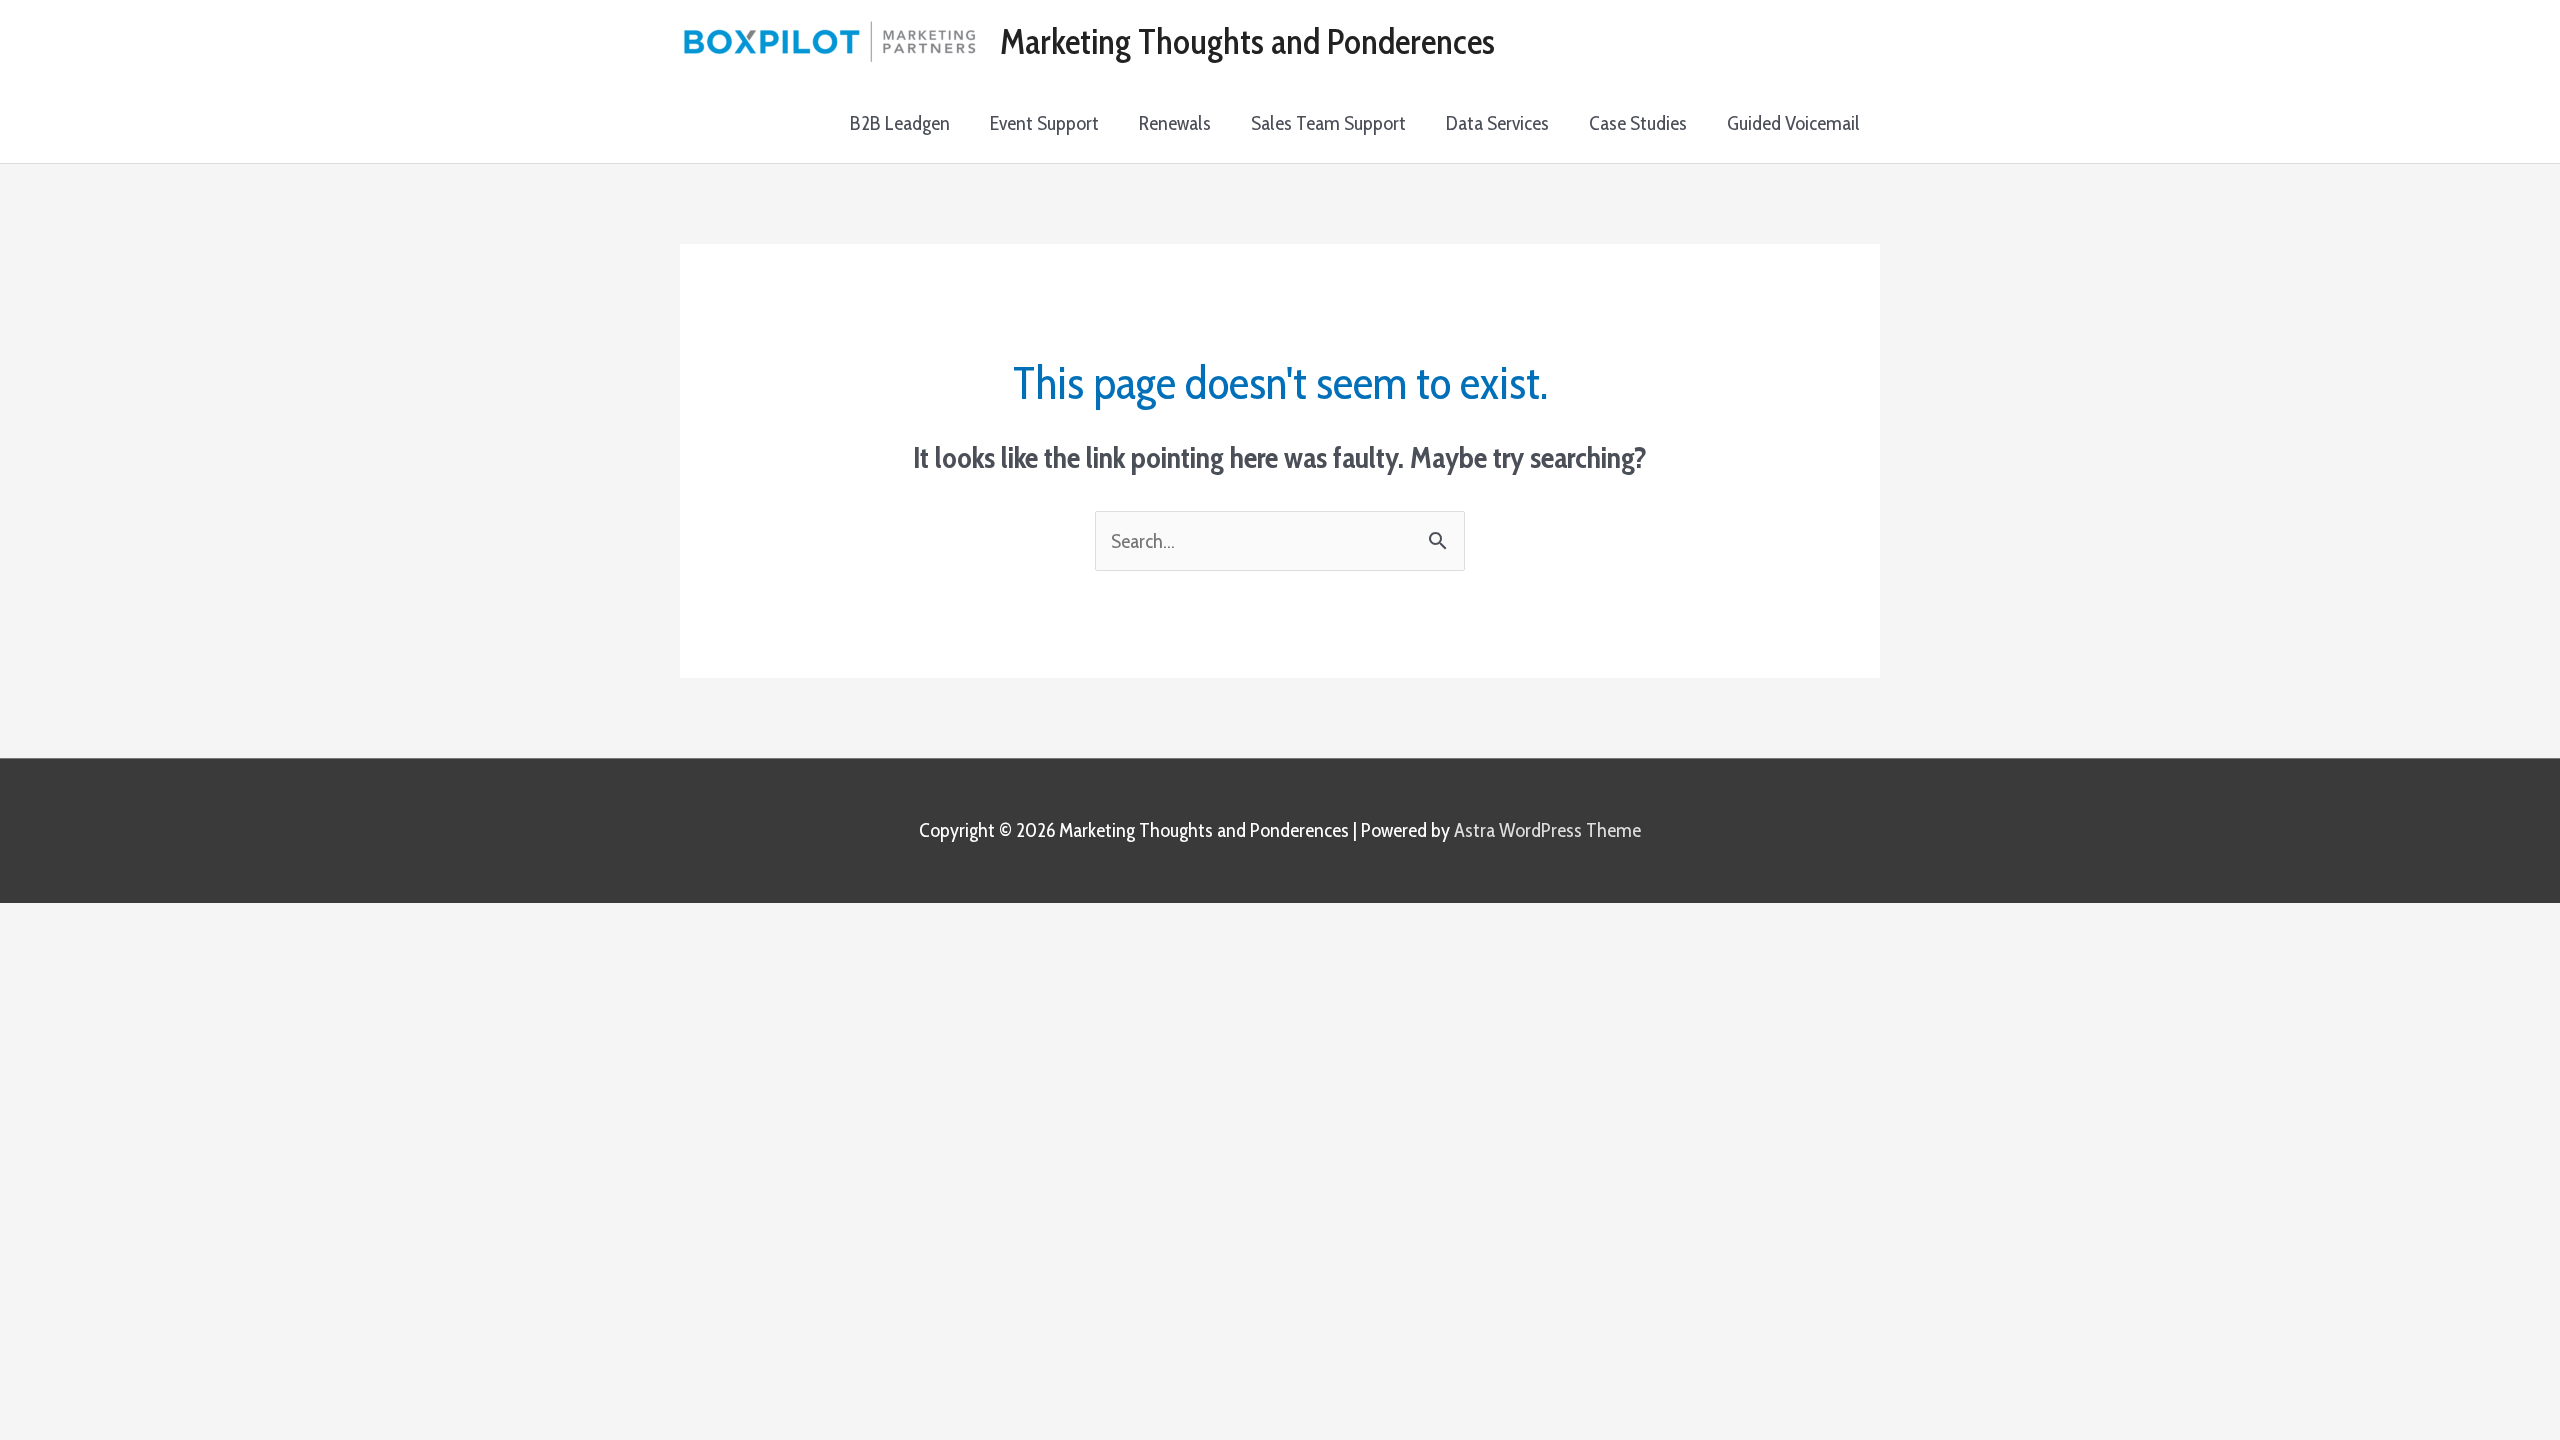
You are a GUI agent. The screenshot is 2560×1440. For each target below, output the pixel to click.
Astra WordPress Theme (1547, 830)
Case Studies (1638, 123)
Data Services (1497, 123)
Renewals (1175, 123)
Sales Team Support (1328, 123)
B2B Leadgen (900, 123)
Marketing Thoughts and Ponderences (1247, 41)
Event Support (1044, 123)
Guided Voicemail (1793, 123)
